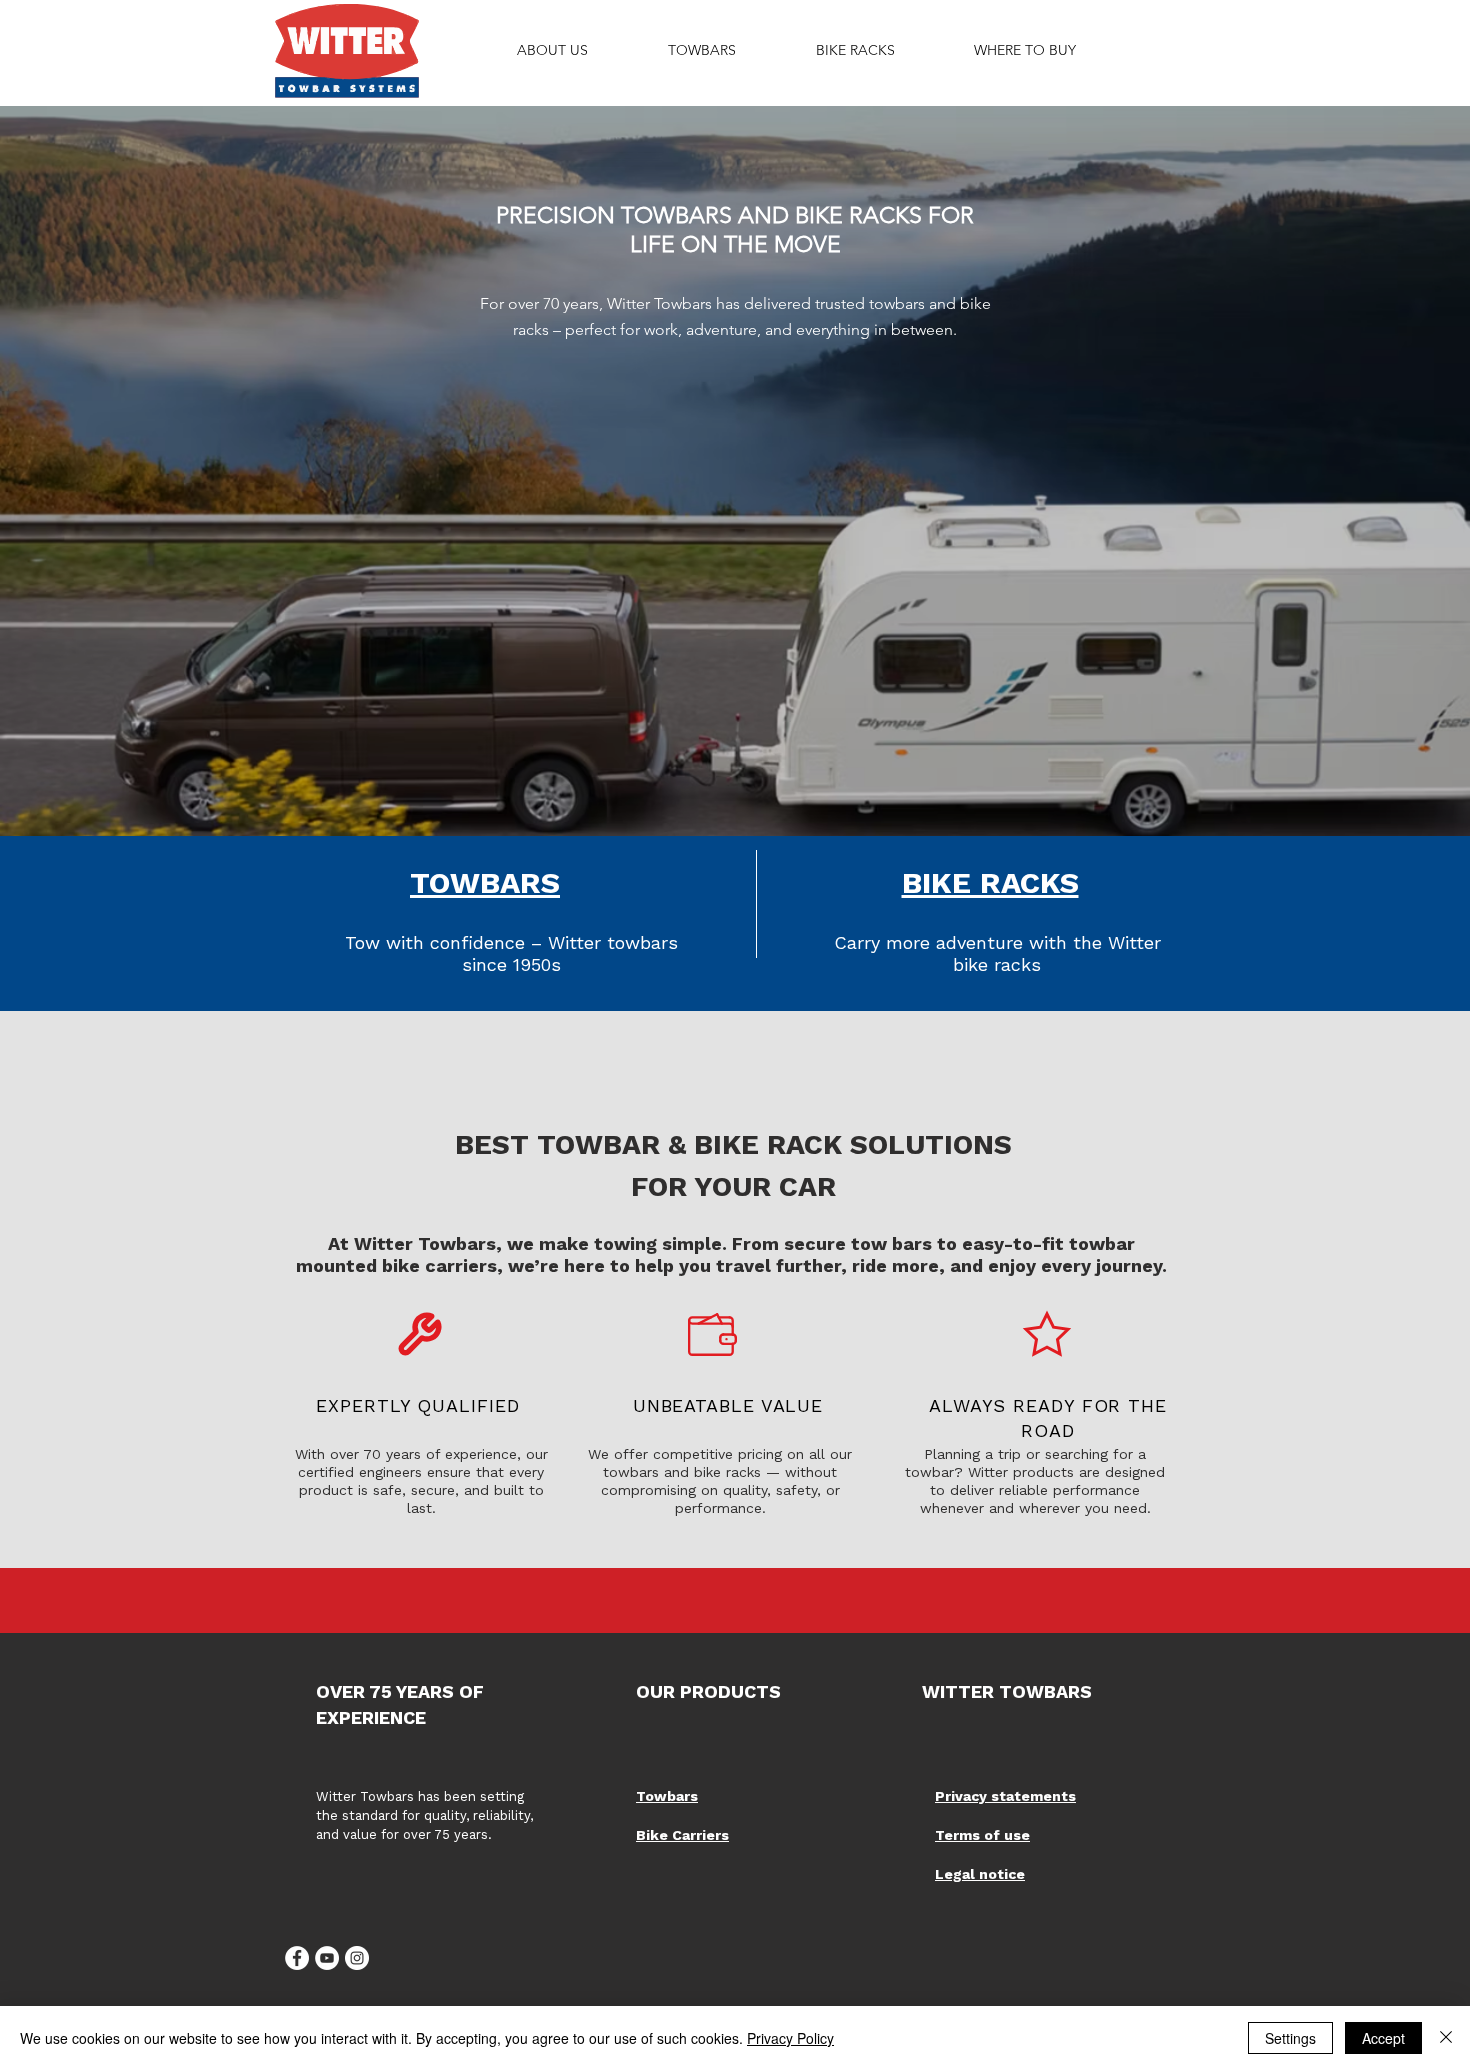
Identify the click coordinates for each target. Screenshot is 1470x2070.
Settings (1290, 2038)
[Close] (1446, 2038)
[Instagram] (357, 1958)
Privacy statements (1005, 1796)
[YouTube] (327, 1958)
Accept (1383, 2038)
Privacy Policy (790, 2038)
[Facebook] (297, 1958)
